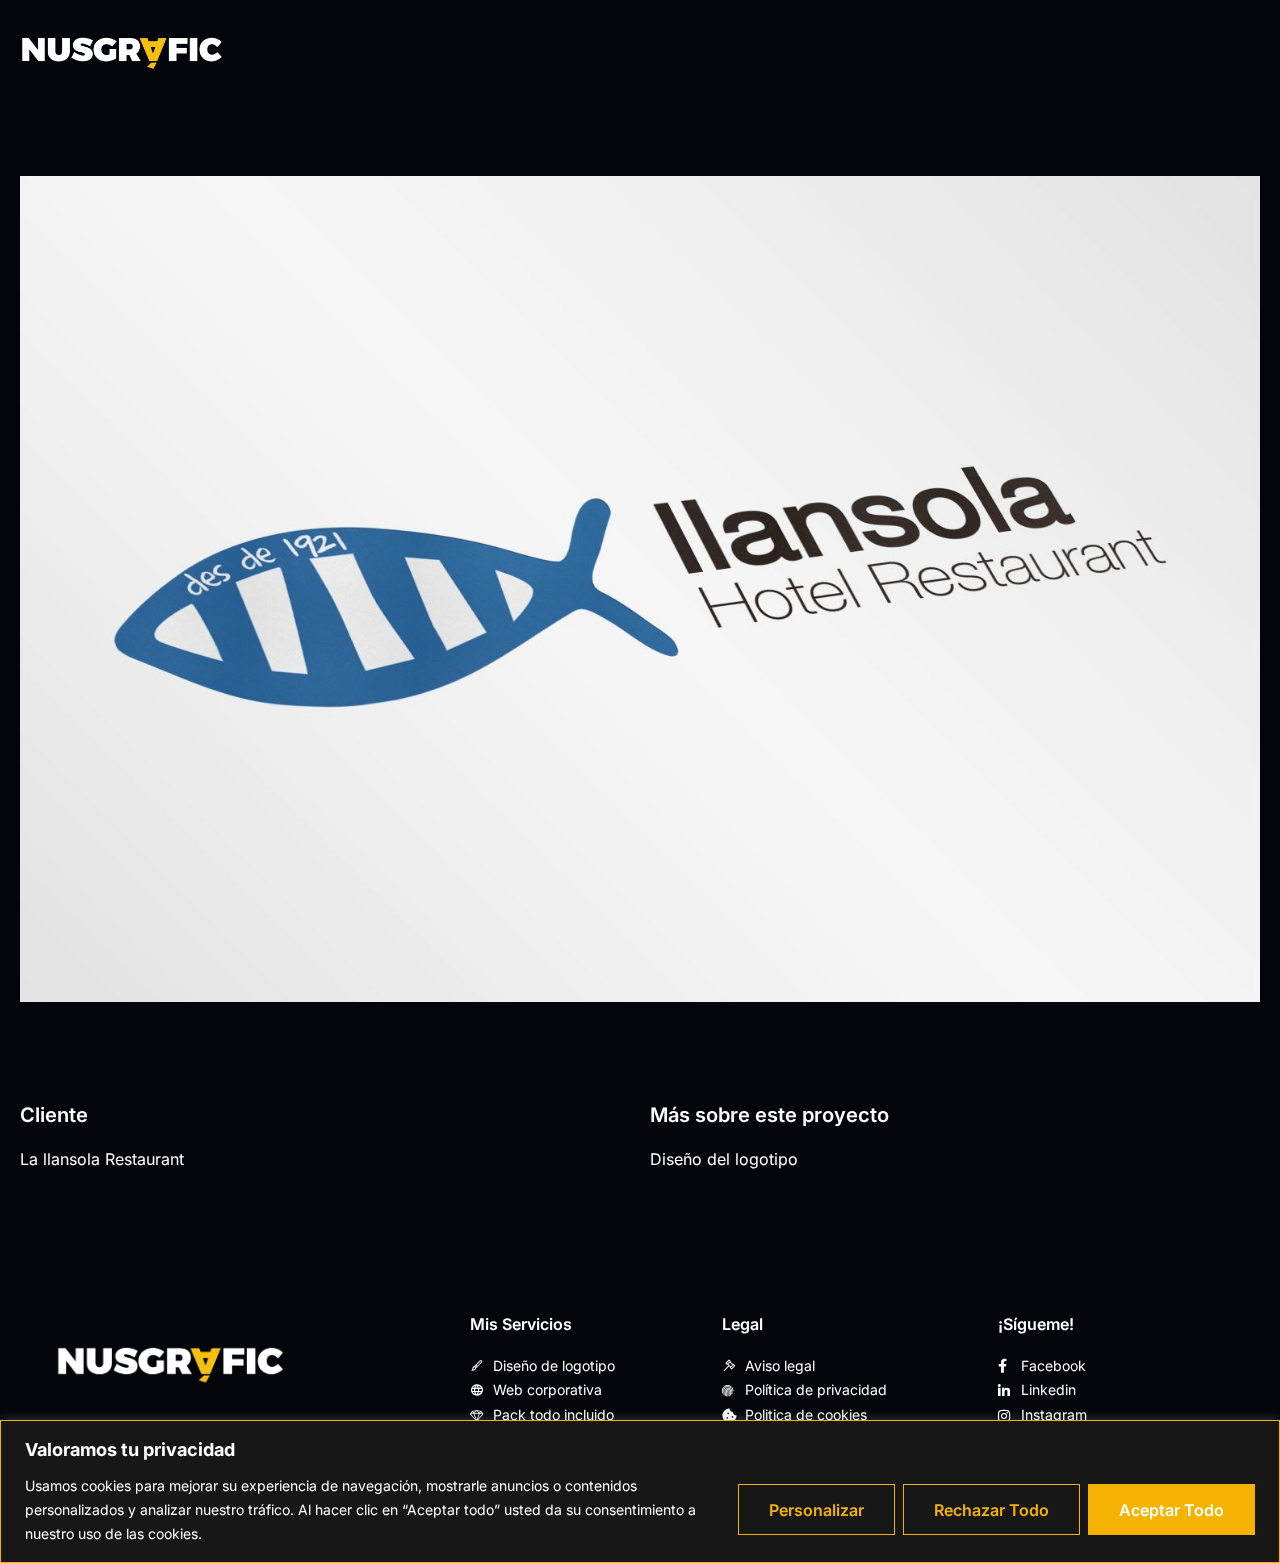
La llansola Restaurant (102, 1159)
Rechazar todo (991, 1510)
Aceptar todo (1171, 1510)
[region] (640, 1491)
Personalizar (816, 1510)
